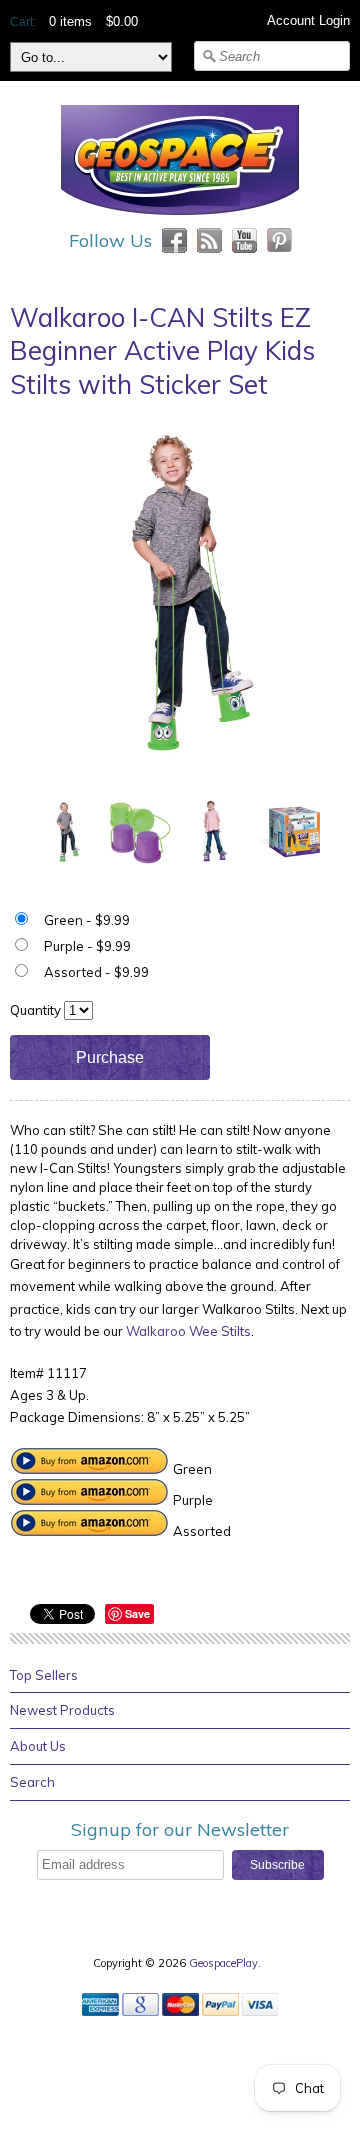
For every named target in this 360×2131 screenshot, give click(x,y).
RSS (209, 240)
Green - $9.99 (87, 920)
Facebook (174, 240)
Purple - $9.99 (87, 946)
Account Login (308, 20)
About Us (38, 1746)
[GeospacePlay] (180, 218)
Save (137, 1613)
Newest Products (62, 1710)
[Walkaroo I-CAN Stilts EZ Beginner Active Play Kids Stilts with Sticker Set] (66, 830)
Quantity (35, 1010)
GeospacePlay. (226, 1963)
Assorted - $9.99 (96, 972)
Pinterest (279, 240)
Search (32, 1782)
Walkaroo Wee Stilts (188, 1331)
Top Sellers (44, 1675)
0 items (70, 21)
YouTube (244, 240)
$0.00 (122, 21)
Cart (21, 22)
